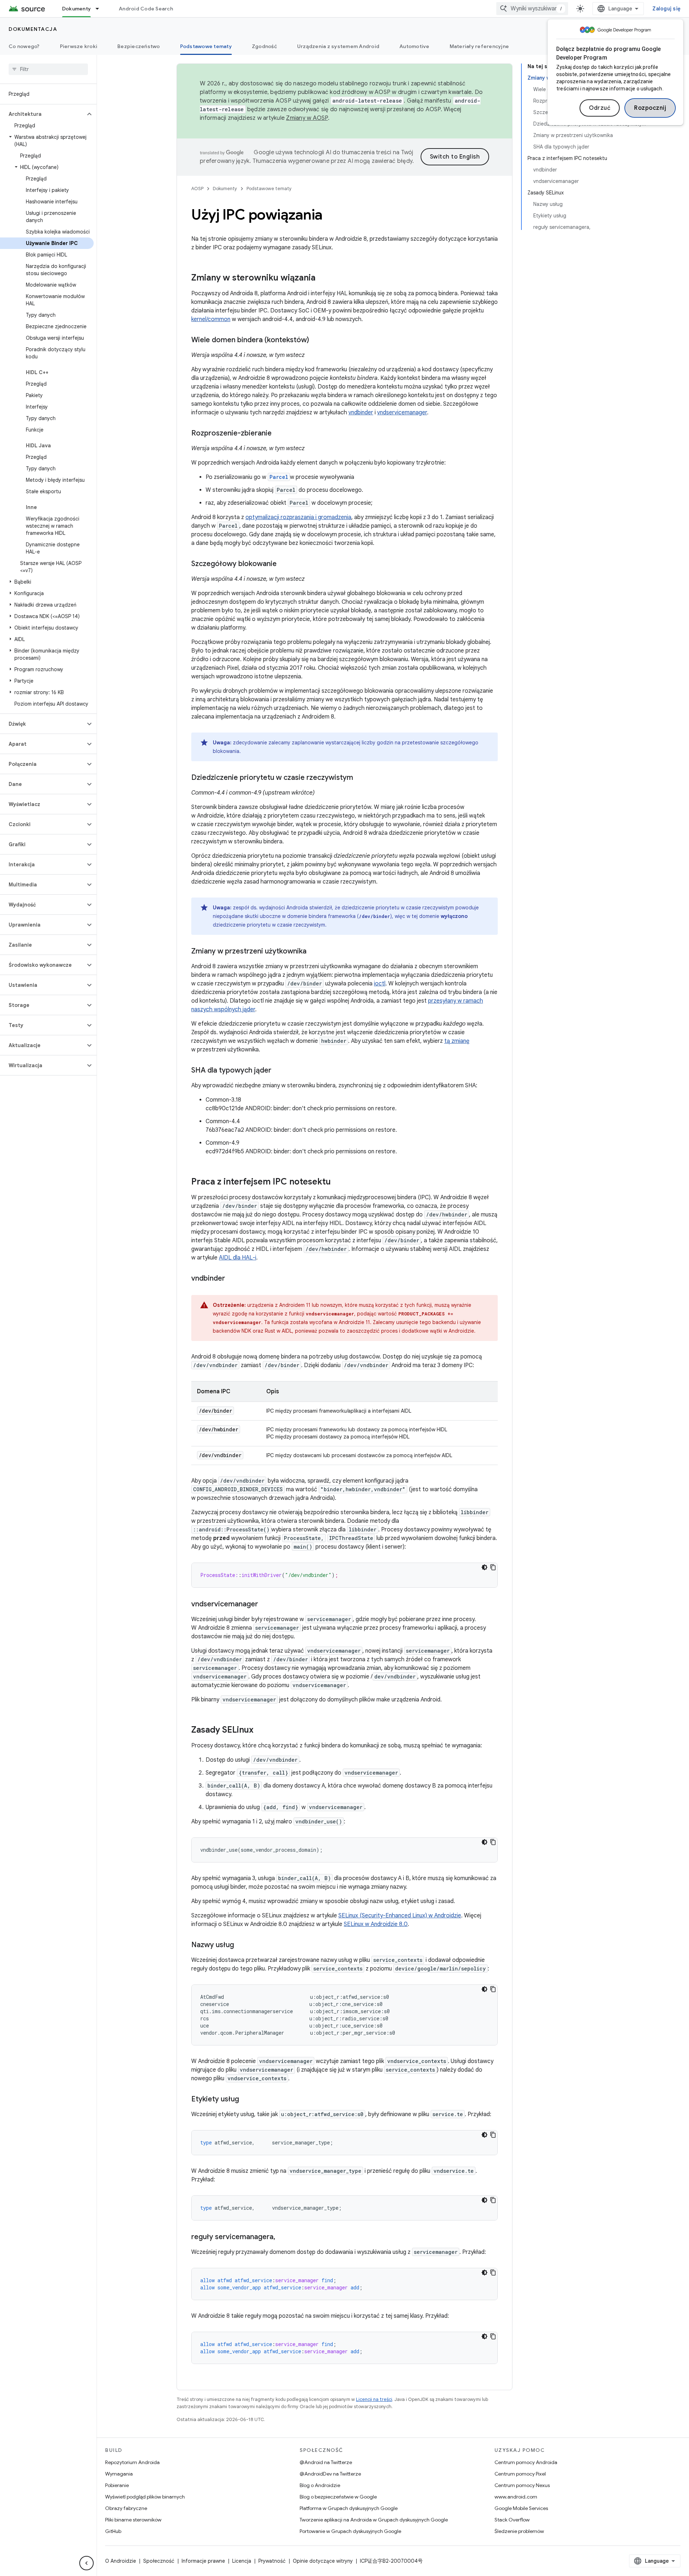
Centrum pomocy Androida (526, 2462)
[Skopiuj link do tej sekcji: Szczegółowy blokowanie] (284, 564)
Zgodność (264, 46)
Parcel (279, 477)
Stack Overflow (512, 2520)
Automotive (414, 46)
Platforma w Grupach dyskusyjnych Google (349, 2508)
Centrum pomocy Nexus (522, 2485)
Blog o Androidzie (320, 2485)
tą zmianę (457, 1041)
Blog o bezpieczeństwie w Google (338, 2497)
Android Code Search (146, 9)
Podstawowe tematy (206, 46)
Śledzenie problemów (519, 2531)
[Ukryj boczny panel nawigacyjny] (86, 2563)
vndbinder (361, 413)
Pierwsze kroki (79, 46)
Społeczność (159, 2561)
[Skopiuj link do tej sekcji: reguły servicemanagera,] (282, 2237)
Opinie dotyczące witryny (323, 2561)
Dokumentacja (33, 29)
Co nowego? (24, 46)
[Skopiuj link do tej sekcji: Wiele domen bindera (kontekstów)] (316, 340)
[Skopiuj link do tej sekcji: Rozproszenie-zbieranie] (279, 434)
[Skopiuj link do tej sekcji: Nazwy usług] (241, 1945)
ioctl (380, 984)
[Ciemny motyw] (484, 1567)
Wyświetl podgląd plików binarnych (145, 2497)
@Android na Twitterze (326, 2462)
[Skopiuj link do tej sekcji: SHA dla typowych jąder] (278, 1071)
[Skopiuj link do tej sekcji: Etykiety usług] (246, 2100)
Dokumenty (76, 9)
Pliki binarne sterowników (133, 2520)
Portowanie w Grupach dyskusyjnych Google (350, 2531)
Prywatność (272, 2561)
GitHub (113, 2531)
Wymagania (119, 2474)
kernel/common (211, 319)
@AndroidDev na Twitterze (330, 2474)
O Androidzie (121, 2561)
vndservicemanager (402, 413)
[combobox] (532, 9)
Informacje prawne (203, 2561)
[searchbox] (48, 69)
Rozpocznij (650, 108)
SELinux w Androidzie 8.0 (376, 1924)
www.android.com (516, 2497)
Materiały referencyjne (479, 46)
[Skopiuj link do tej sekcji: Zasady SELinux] (261, 1730)
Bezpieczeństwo (139, 46)
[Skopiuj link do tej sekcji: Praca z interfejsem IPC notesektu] (338, 1182)
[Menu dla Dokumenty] (100, 9)
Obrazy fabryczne (126, 2508)
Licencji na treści (374, 2399)
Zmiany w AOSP (307, 118)
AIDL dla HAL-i (238, 1258)
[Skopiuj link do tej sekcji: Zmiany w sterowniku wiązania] (323, 278)
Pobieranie (117, 2485)
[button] (43, 114)
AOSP (197, 189)
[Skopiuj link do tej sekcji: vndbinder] (232, 1279)
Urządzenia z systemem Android (338, 46)
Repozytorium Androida (132, 2462)
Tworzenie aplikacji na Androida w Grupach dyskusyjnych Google (374, 2520)
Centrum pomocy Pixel (520, 2474)
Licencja (242, 2561)
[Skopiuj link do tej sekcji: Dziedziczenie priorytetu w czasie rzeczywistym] (360, 778)
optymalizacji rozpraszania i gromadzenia (298, 517)
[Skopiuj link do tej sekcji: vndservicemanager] (265, 1605)
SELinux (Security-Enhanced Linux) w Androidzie (400, 1916)
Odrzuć (600, 108)
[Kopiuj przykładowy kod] (493, 1567)
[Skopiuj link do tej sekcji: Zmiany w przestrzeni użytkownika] (314, 952)
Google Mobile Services (521, 2508)
